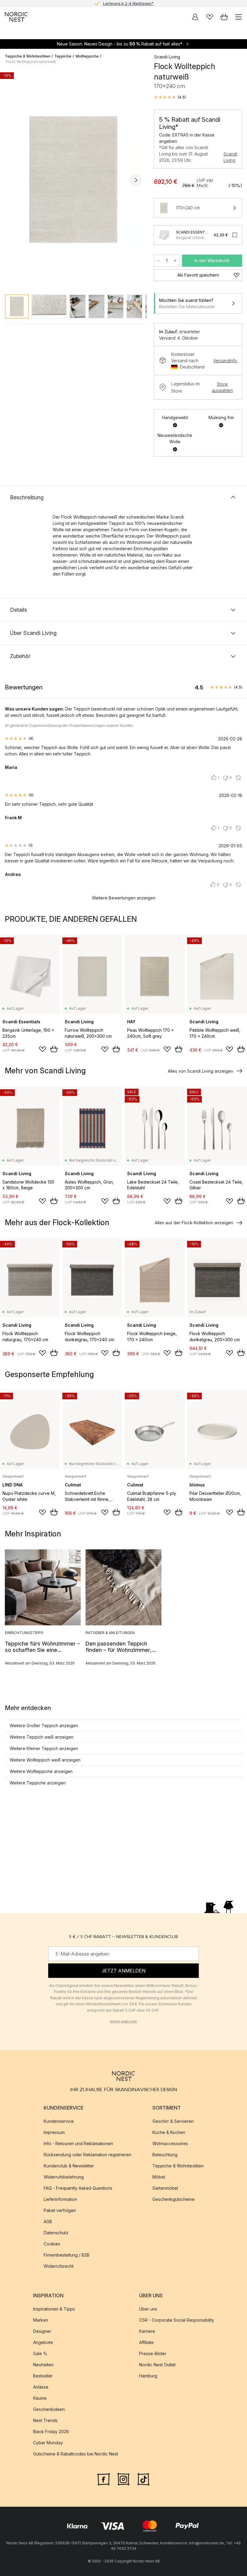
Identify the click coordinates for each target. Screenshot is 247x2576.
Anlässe (41, 2387)
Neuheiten (43, 2365)
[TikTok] (143, 2478)
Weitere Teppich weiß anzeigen (42, 1737)
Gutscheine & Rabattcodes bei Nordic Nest (76, 2454)
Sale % (40, 2353)
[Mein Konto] (195, 17)
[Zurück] (11, 180)
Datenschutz (56, 2233)
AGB (48, 2221)
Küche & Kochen (169, 2132)
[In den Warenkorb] (54, 1049)
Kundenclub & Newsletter (69, 2166)
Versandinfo (225, 361)
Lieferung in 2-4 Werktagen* (128, 3)
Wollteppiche (87, 56)
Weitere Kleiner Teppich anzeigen (44, 1748)
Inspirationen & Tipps (54, 2309)
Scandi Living (230, 157)
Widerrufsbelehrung (64, 2177)
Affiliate (146, 2342)
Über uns (148, 2309)
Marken (41, 2320)
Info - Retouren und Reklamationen (78, 2143)
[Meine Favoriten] (210, 17)
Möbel (159, 2177)
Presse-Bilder (153, 2353)
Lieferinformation (60, 2199)
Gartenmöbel (165, 2188)
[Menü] (239, 17)
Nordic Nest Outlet (157, 2365)
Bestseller (43, 2376)
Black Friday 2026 (51, 2432)
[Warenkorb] (224, 17)
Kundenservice (59, 2121)
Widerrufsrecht (59, 2266)
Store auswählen (222, 387)
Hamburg (148, 2376)
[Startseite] (16, 17)
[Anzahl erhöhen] (175, 261)
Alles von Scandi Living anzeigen (200, 1071)
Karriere (147, 2331)
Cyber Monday (48, 2443)
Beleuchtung (165, 2155)
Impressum (54, 2132)
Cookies (52, 2244)
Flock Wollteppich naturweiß (31, 62)
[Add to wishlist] (42, 1049)
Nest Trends (45, 2420)
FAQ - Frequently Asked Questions (78, 2188)
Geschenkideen (49, 2409)
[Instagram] (123, 2478)
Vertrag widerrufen (123, 2021)
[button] (170, 97)
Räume (40, 2398)
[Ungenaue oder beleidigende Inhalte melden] (238, 778)
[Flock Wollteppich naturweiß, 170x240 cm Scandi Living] (73, 179)
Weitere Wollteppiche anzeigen (41, 1771)
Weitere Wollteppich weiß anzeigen (45, 1760)
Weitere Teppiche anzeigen (38, 1783)
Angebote (43, 2342)
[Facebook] (104, 2478)
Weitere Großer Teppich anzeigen (44, 1726)
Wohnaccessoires (170, 2143)
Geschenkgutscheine (174, 2199)
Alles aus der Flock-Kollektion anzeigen (194, 1223)
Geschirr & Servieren (173, 2121)
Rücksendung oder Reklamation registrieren (88, 2155)
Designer (42, 2331)
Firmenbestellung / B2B (67, 2255)
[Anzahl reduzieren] (158, 261)
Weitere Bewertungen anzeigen (124, 898)
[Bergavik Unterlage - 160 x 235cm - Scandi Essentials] (164, 235)
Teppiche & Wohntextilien (28, 56)
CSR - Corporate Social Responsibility (177, 2320)
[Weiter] (136, 180)
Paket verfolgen (60, 2210)
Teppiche (63, 56)
